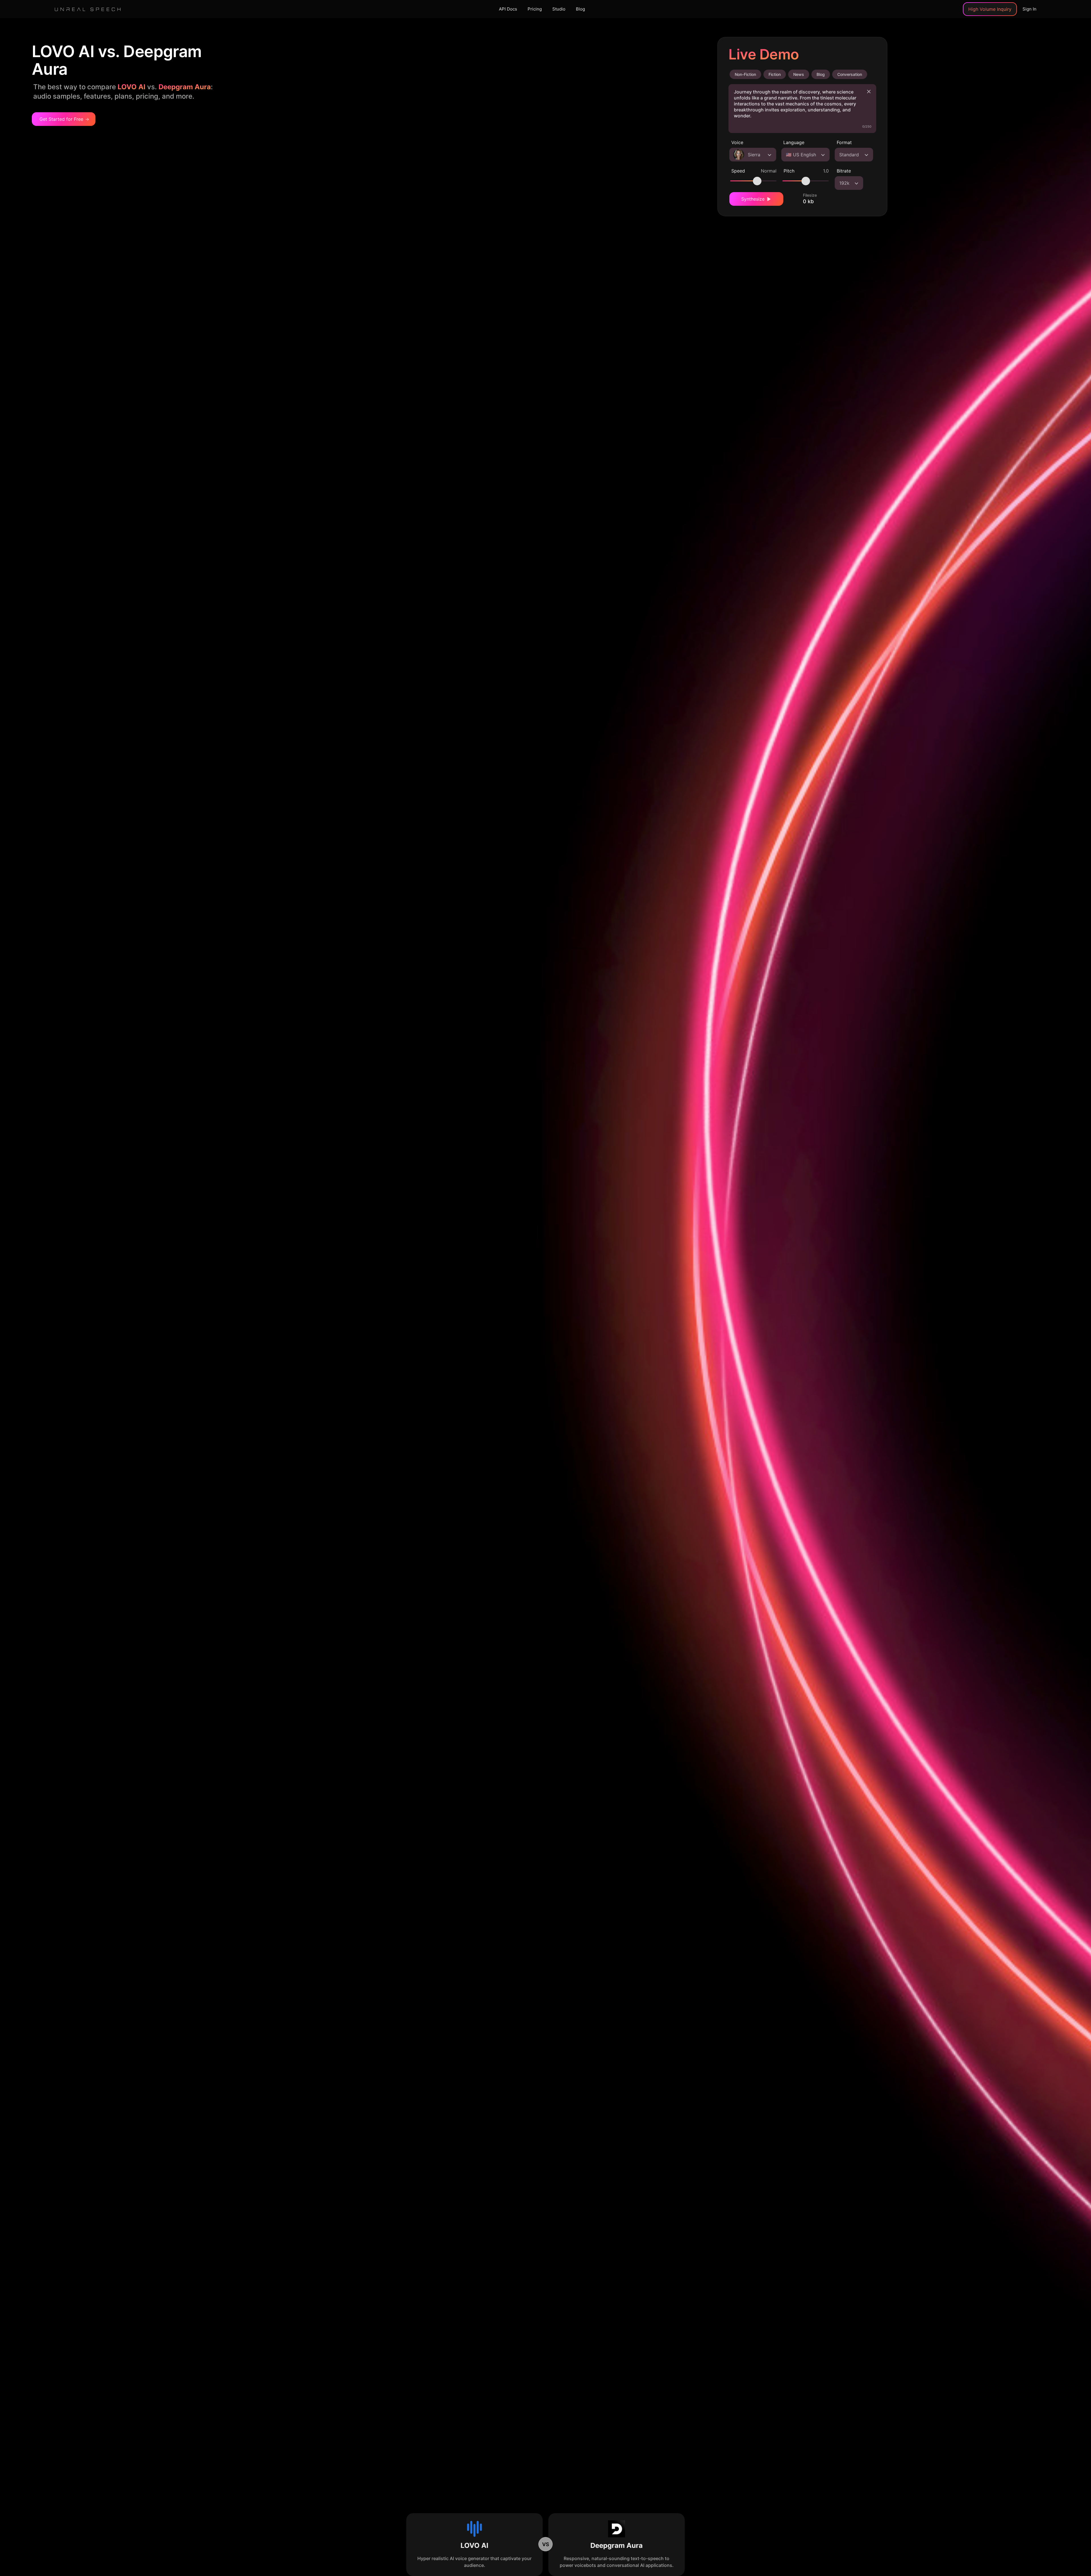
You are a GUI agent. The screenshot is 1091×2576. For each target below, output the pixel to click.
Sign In (1029, 9)
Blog (580, 9)
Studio (559, 9)
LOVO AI (474, 2545)
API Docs (508, 9)
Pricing (535, 9)
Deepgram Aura (617, 2545)
